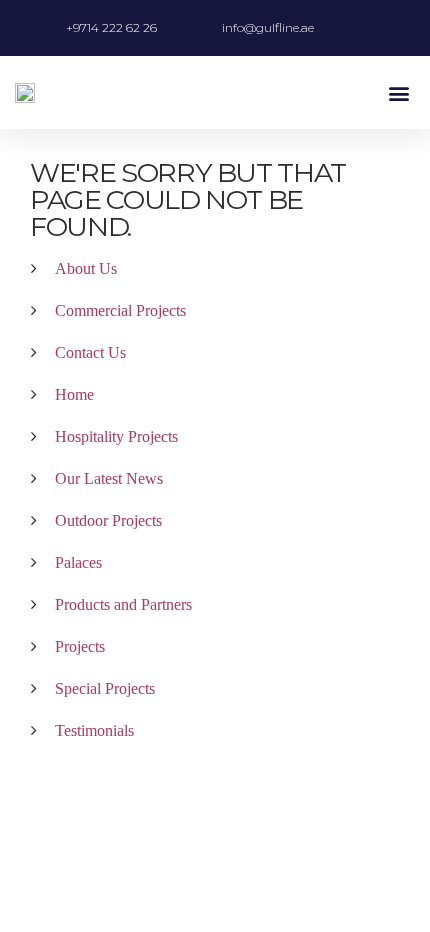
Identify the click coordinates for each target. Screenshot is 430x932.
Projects (80, 646)
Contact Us (90, 352)
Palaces (78, 562)
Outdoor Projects (108, 520)
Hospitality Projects (116, 436)
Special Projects (105, 688)
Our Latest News (109, 478)
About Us (86, 268)
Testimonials (94, 730)
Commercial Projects (120, 310)
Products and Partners (123, 604)
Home (74, 394)
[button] (398, 92)
